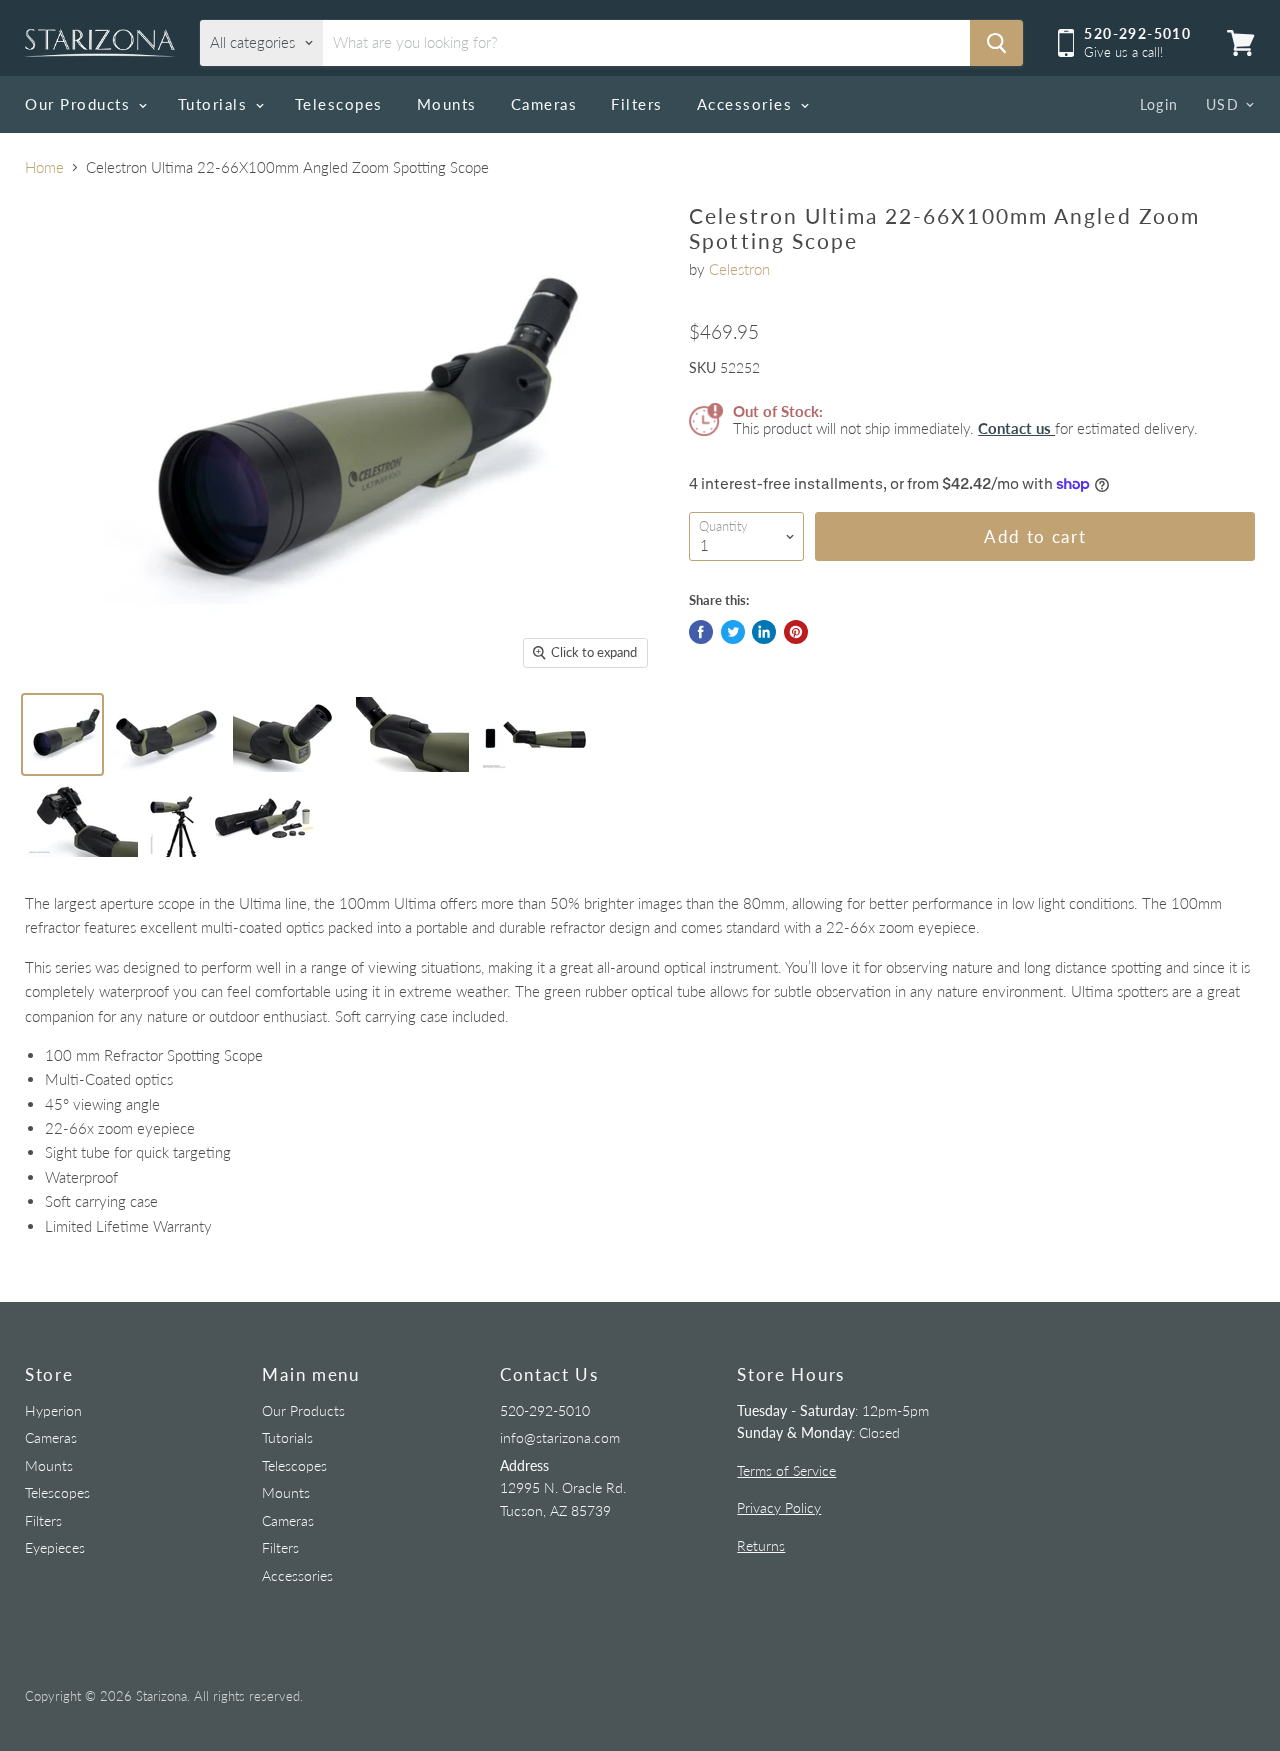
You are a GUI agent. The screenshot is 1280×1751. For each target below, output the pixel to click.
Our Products (80, 104)
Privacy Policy (779, 1507)
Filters (637, 104)
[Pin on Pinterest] (796, 632)
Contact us (1016, 428)
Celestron (739, 269)
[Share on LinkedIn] (764, 632)
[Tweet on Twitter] (733, 632)
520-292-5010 (545, 1410)
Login (1159, 104)
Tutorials (215, 104)
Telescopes (339, 104)
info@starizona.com (560, 1437)
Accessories (747, 104)
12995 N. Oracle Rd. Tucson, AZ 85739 (563, 1488)
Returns (761, 1545)
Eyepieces (55, 1547)
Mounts (447, 104)
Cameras (544, 104)
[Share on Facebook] (701, 632)
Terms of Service (786, 1470)
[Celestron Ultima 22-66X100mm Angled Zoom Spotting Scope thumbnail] (62, 734)
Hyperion (53, 1410)
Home (44, 167)
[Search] (996, 43)
